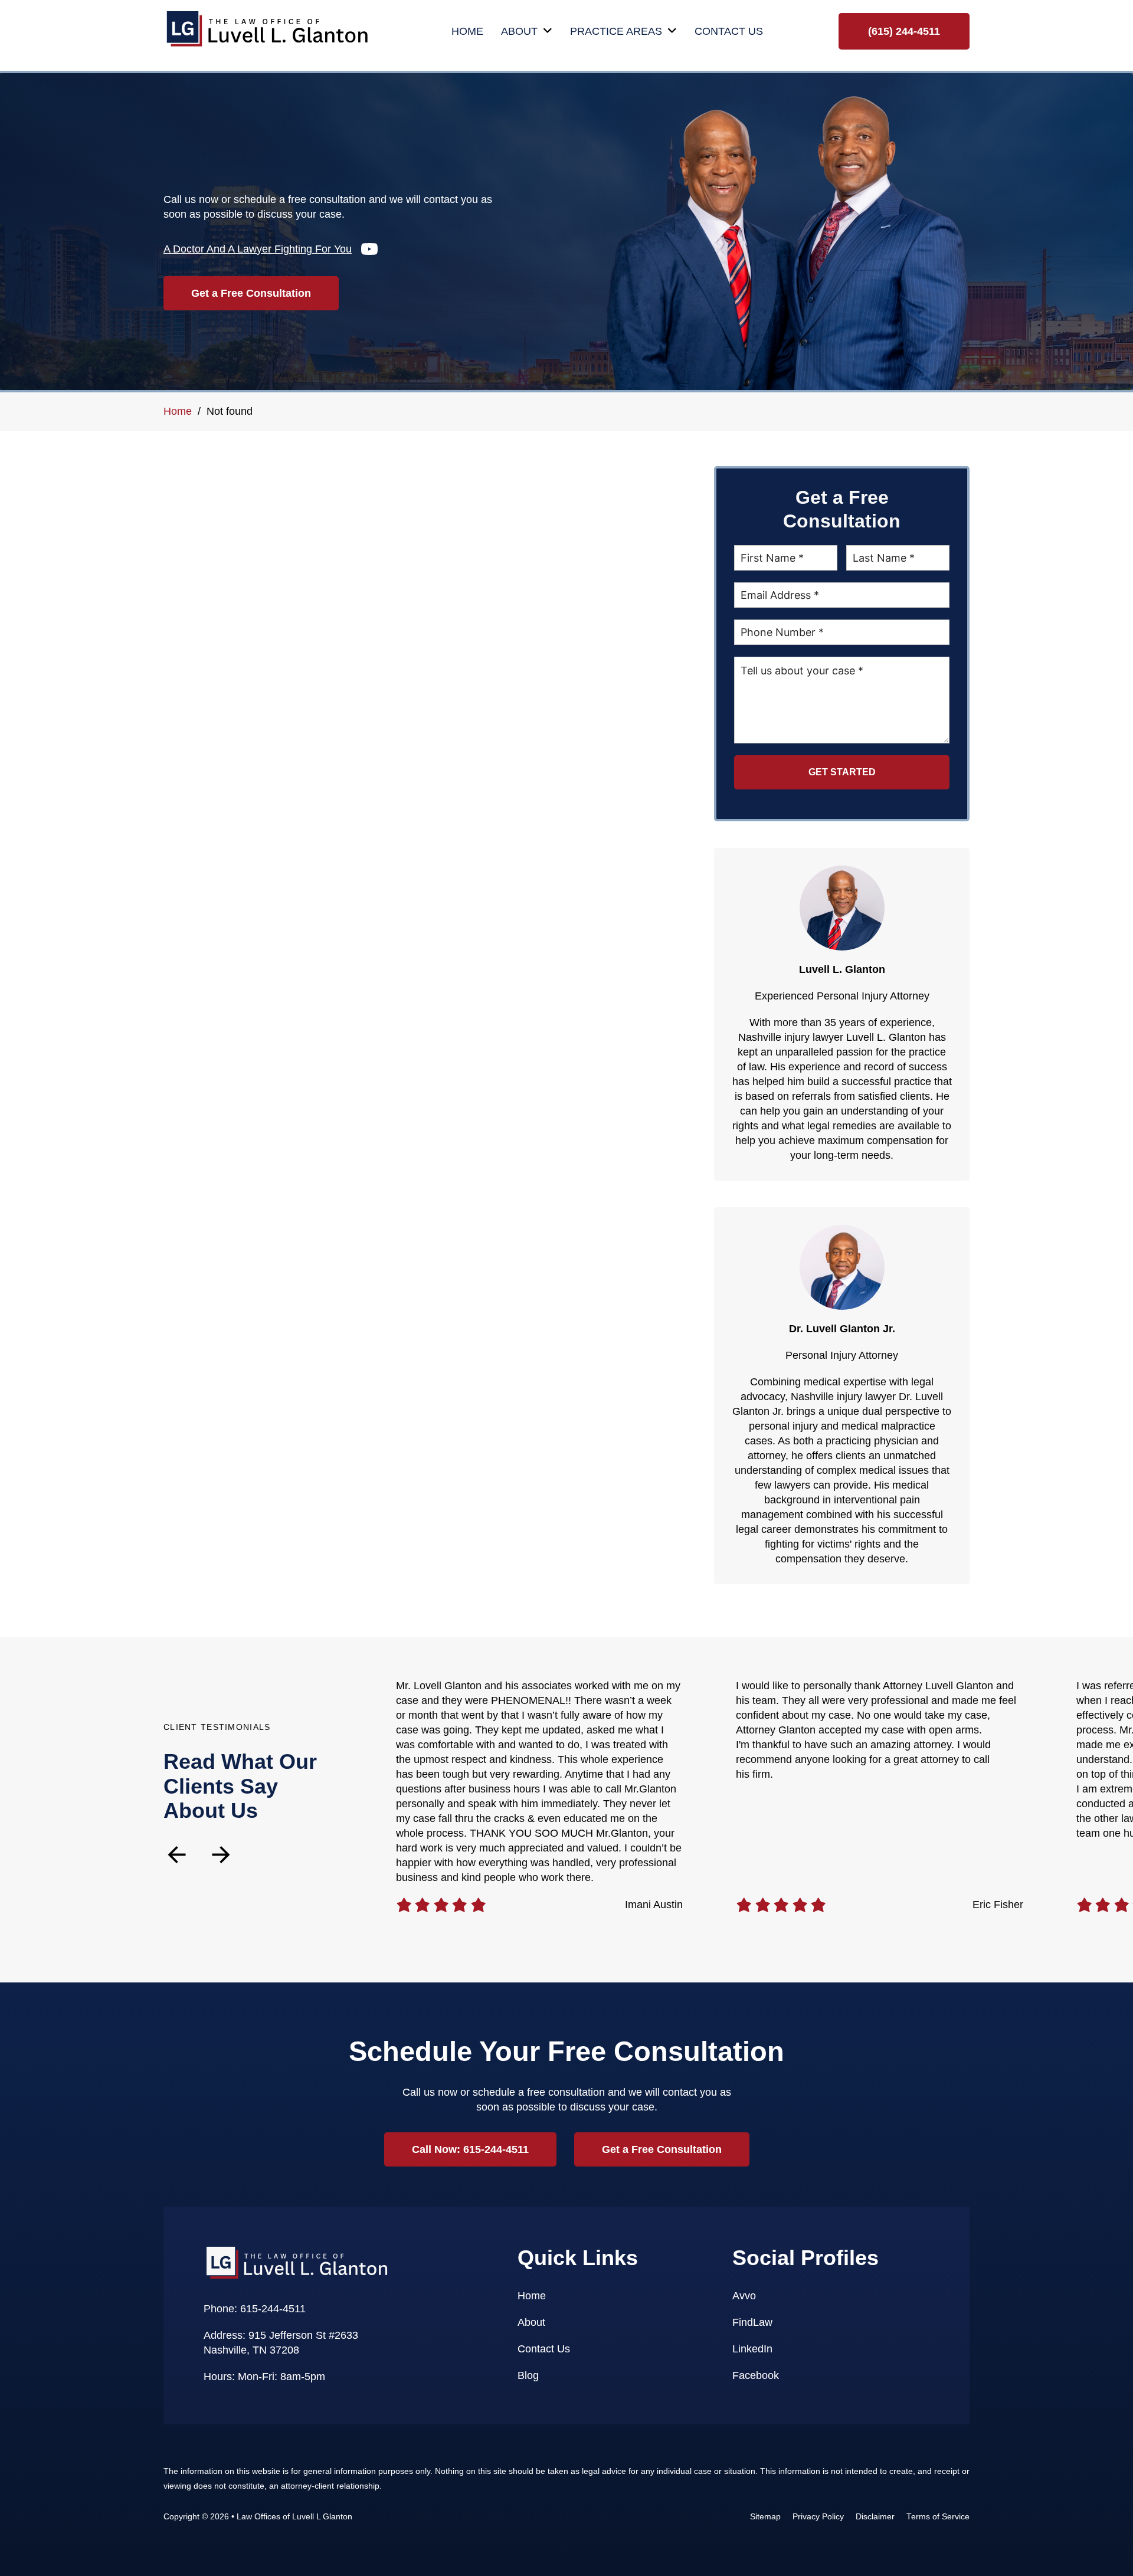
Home (467, 31)
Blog (528, 2375)
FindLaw (752, 2322)
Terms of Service (938, 2517)
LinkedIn (752, 2349)
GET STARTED (842, 772)
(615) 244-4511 (904, 31)
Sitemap (765, 2517)
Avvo (744, 2296)
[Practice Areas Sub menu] (672, 31)
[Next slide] (221, 1855)
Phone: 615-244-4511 (255, 2309)
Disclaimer (875, 2517)
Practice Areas (616, 31)
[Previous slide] (177, 1855)
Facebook (756, 2375)
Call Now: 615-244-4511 (470, 2149)
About (519, 31)
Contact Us (729, 31)
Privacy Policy (818, 2517)
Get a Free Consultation (251, 293)
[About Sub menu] (548, 31)
